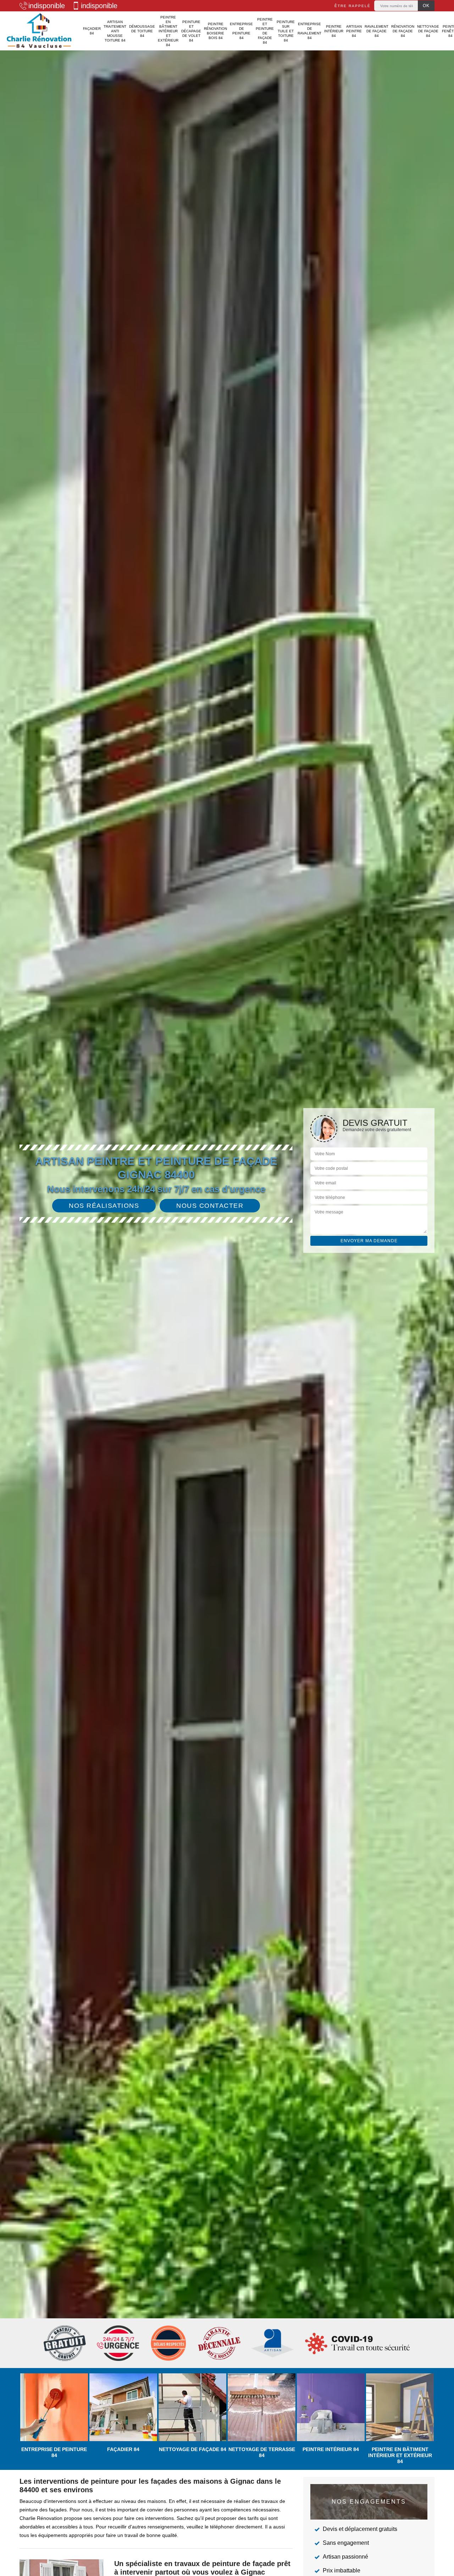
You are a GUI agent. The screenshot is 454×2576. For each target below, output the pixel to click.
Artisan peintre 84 (354, 31)
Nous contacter (210, 1206)
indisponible (47, 6)
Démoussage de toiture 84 (142, 31)
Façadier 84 (92, 31)
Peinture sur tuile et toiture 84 (286, 31)
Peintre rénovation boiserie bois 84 (215, 31)
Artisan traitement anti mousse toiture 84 (115, 31)
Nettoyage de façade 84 (428, 31)
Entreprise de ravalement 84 (309, 31)
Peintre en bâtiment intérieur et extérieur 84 (168, 31)
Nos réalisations (104, 1206)
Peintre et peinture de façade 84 (265, 31)
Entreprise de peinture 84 (241, 31)
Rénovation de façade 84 (403, 31)
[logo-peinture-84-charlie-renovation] (39, 31)
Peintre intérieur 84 (334, 31)
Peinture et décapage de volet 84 (191, 31)
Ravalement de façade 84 (377, 31)
